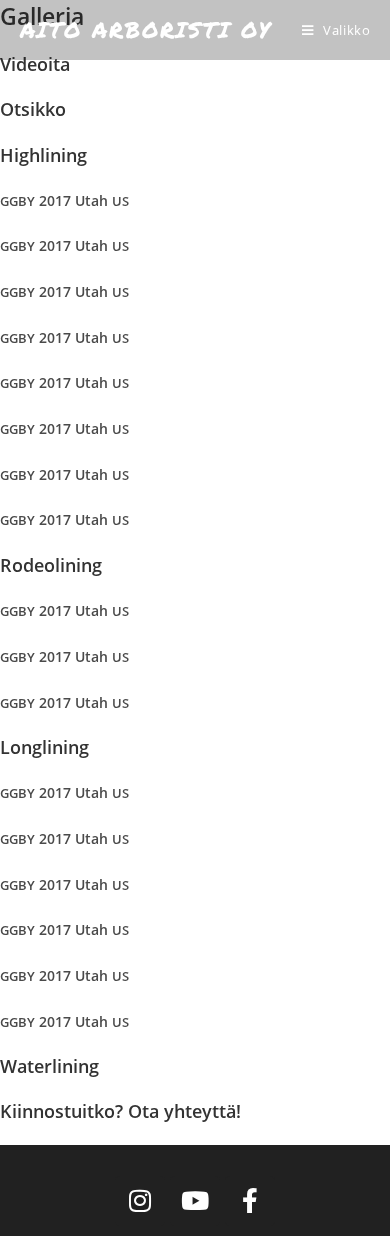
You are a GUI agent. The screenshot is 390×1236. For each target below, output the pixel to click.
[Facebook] (250, 1201)
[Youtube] (195, 1201)
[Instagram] (140, 1201)
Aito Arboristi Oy (146, 29)
